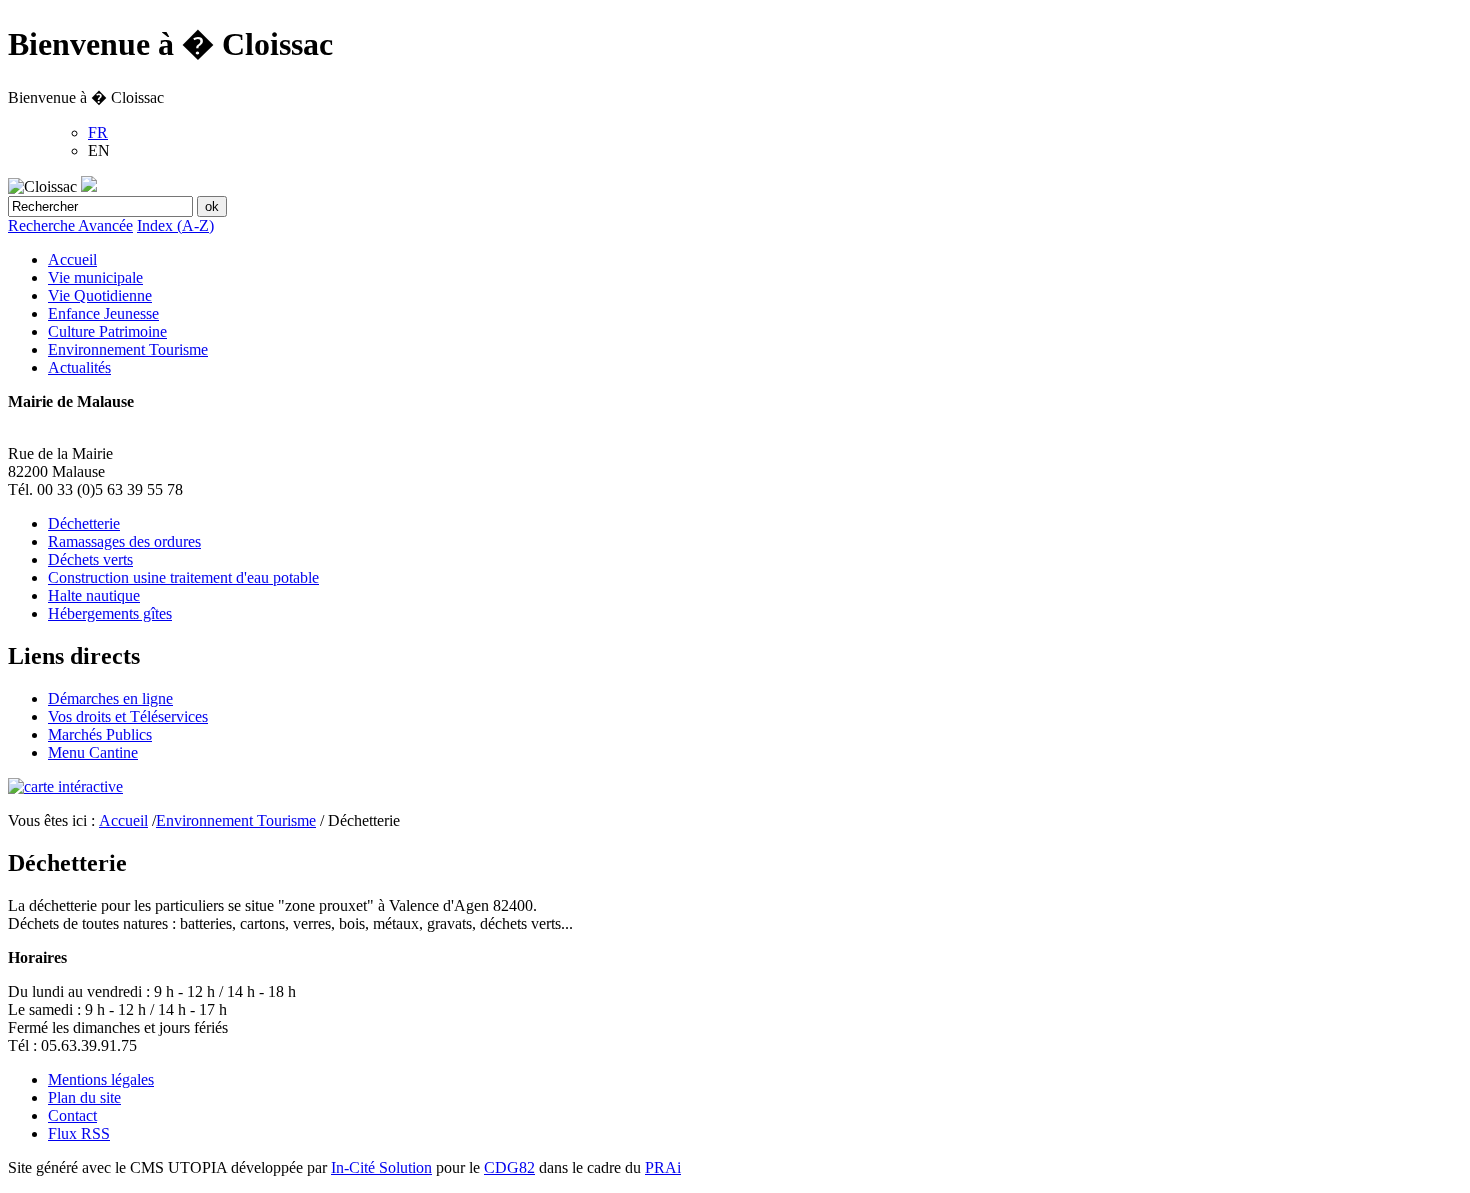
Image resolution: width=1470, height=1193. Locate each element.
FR (98, 132)
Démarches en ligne (110, 698)
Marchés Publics (100, 734)
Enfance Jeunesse (103, 313)
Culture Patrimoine (107, 331)
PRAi (663, 1167)
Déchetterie (84, 523)
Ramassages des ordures (124, 541)
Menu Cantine (93, 752)
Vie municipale (95, 277)
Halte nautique (94, 595)
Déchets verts (90, 559)
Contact (72, 1115)
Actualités (79, 367)
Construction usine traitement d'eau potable (183, 577)
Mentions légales (101, 1079)
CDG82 (509, 1167)
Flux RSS (79, 1133)
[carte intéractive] (65, 786)
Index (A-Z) (175, 225)
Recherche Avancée (70, 225)
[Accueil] (89, 186)
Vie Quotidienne (100, 295)
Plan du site (84, 1097)
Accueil (72, 259)
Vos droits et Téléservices (128, 716)
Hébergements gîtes (110, 613)
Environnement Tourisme (128, 349)
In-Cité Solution (381, 1167)
